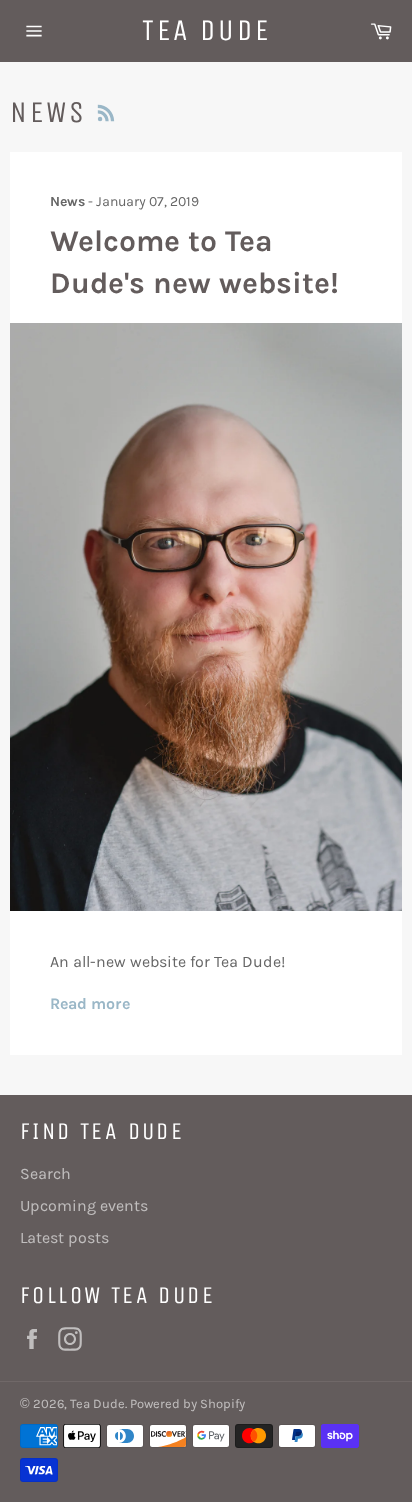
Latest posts (64, 1237)
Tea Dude (206, 30)
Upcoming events (84, 1205)
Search (45, 1173)
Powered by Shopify (187, 1403)
